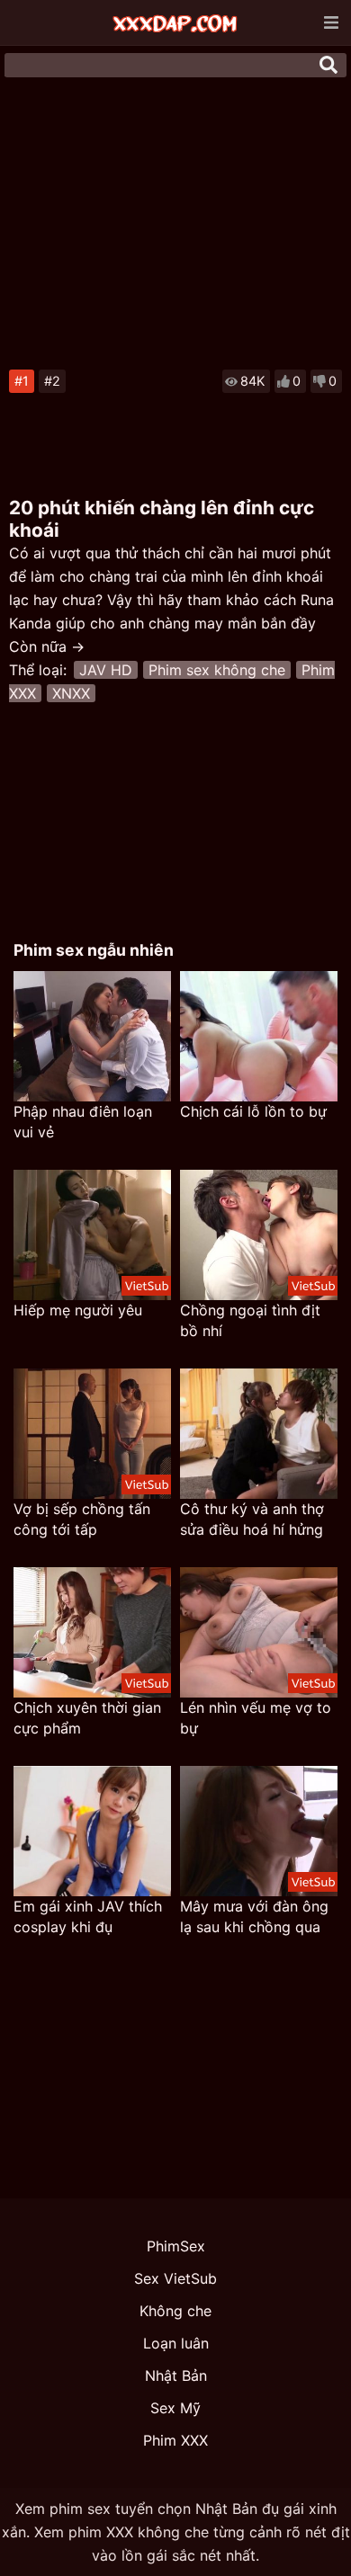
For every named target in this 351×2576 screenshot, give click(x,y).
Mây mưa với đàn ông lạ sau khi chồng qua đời (254, 1917)
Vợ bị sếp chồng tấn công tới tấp (82, 1519)
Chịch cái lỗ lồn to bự (253, 1111)
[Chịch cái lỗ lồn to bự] (259, 1036)
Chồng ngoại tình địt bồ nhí (250, 1320)
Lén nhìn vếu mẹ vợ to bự (256, 1718)
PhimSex (176, 2246)
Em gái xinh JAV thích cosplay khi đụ (88, 1916)
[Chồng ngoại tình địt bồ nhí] (259, 1235)
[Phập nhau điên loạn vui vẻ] (92, 1036)
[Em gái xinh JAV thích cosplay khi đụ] (92, 1831)
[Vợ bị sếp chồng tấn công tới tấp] (92, 1434)
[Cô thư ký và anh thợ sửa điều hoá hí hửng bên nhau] (259, 1434)
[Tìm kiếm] (328, 65)
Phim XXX (175, 2440)
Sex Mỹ (175, 2408)
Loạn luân (176, 2343)
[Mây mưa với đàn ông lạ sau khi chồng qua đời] (259, 1831)
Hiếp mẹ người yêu (78, 1310)
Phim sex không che (217, 670)
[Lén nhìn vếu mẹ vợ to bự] (259, 1632)
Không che (175, 2311)
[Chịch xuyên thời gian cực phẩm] (92, 1632)
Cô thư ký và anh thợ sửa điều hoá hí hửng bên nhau (252, 1520)
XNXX (71, 693)
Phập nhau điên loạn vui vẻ (83, 1122)
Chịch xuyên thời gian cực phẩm (87, 1718)
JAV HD (106, 670)
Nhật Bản (176, 2375)
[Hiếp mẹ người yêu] (92, 1235)
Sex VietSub (175, 2278)
